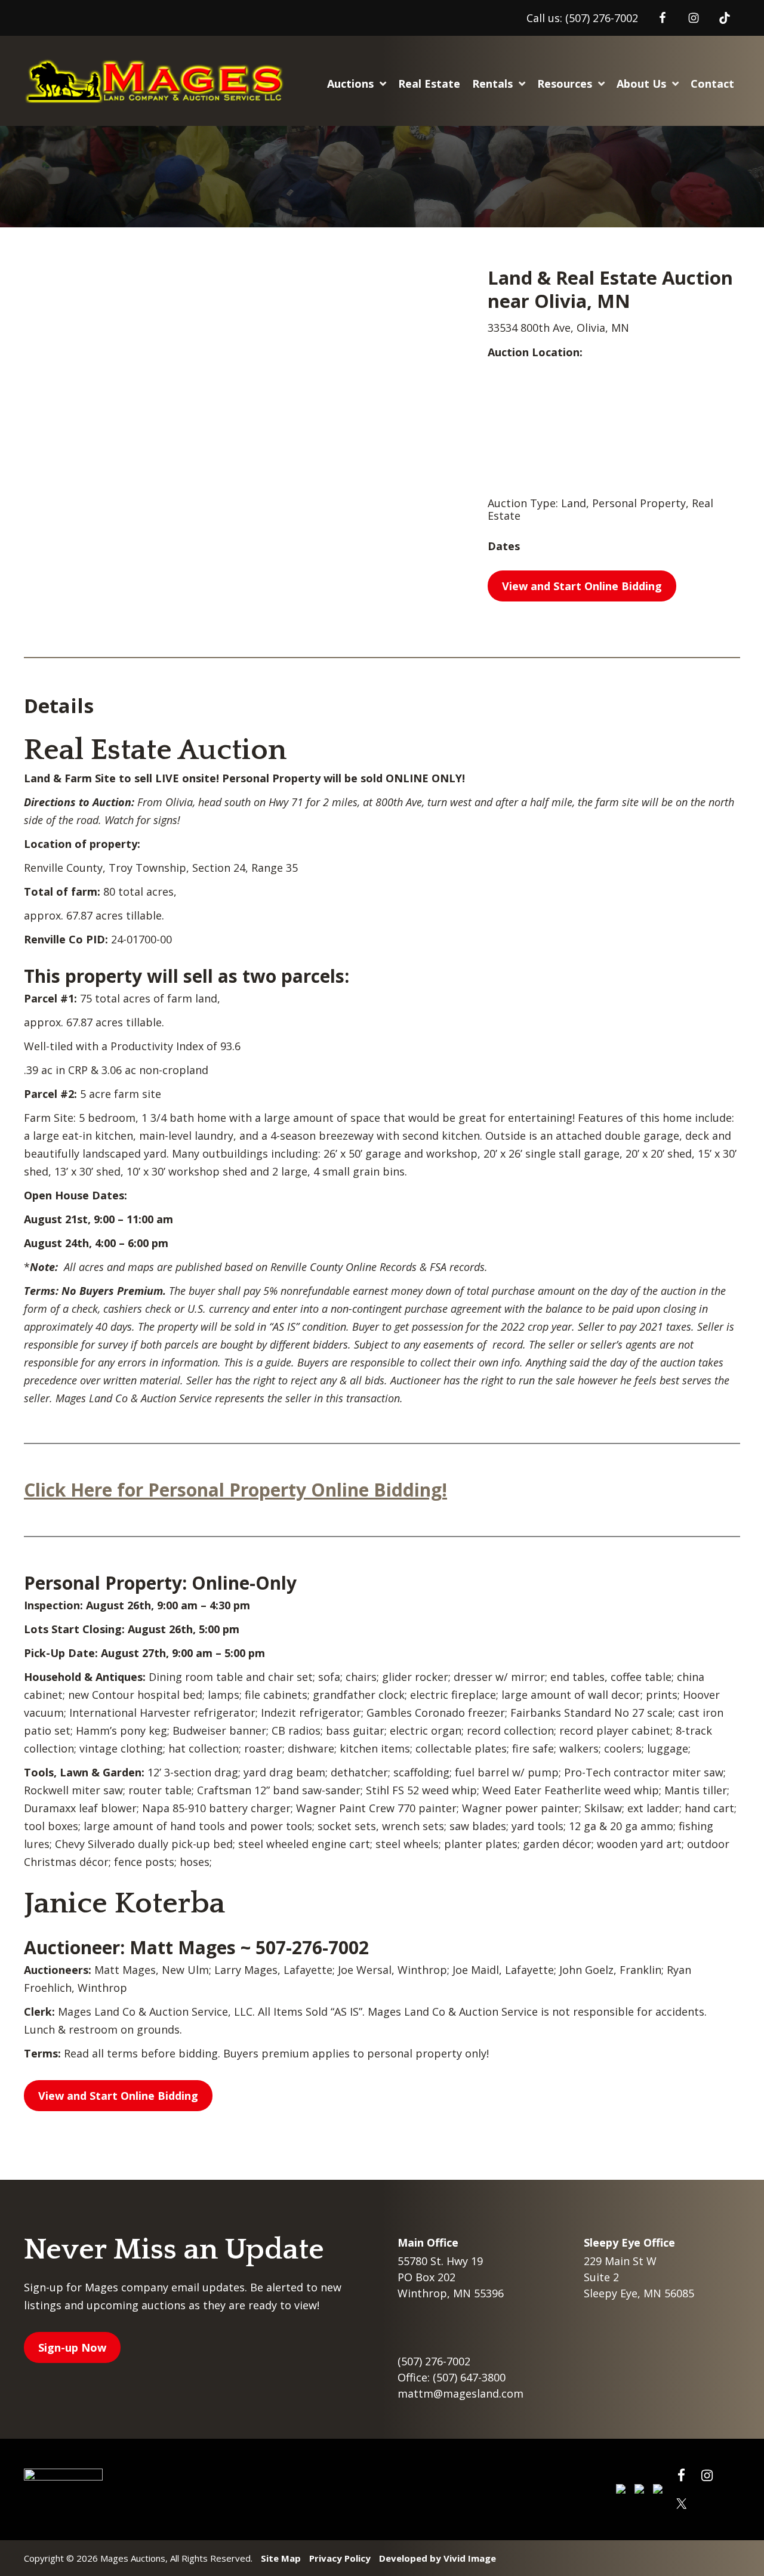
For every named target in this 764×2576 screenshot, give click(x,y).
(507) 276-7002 (602, 18)
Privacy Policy (340, 2558)
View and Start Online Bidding (582, 586)
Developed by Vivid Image (438, 2558)
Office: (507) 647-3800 (452, 2377)
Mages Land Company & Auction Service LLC (157, 81)
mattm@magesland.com (460, 2393)
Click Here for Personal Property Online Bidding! (235, 1490)
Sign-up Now (72, 2347)
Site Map (281, 2558)
